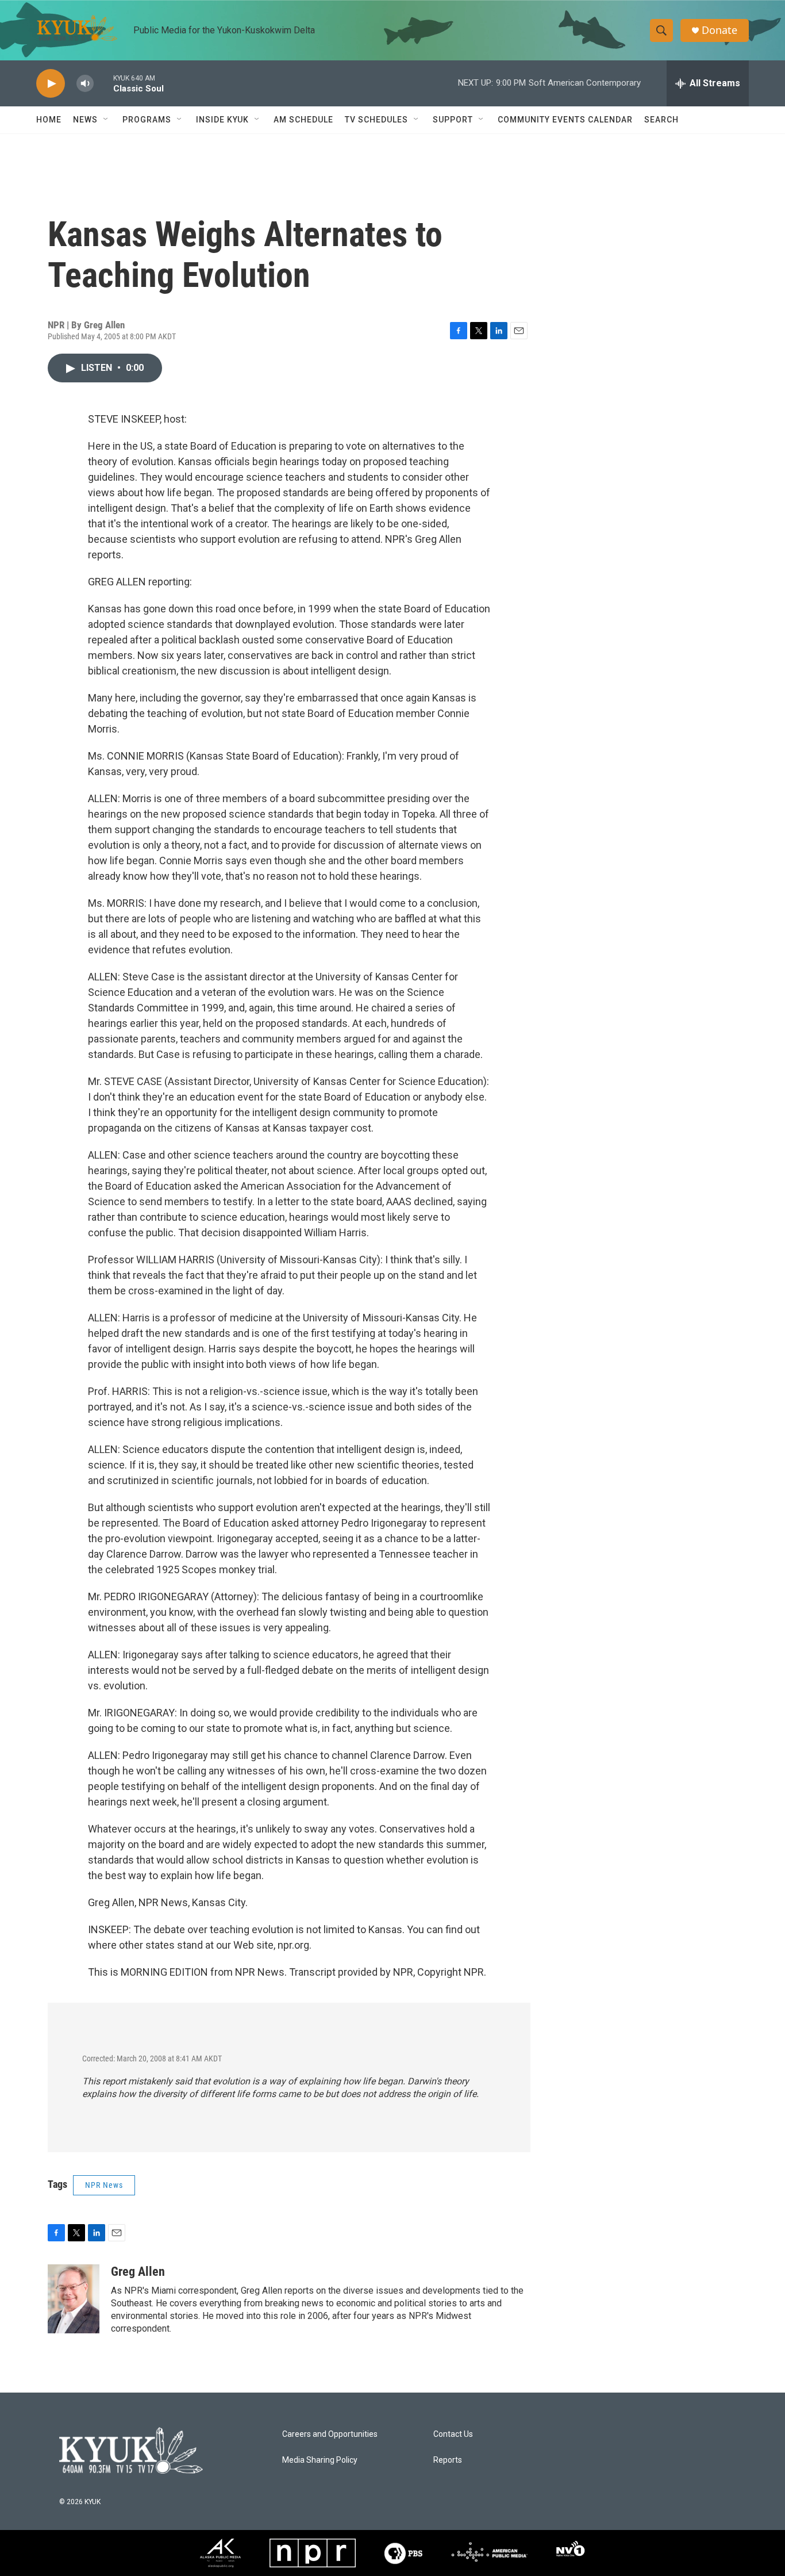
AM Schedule (303, 120)
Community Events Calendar (565, 120)
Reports (448, 2460)
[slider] (103, 83)
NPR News (104, 2185)
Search (661, 120)
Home (49, 120)
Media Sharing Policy (320, 2460)
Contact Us (453, 2434)
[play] (51, 84)
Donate (719, 30)
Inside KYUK (222, 120)
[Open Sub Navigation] (106, 120)
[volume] (85, 84)
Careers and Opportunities (330, 2434)
